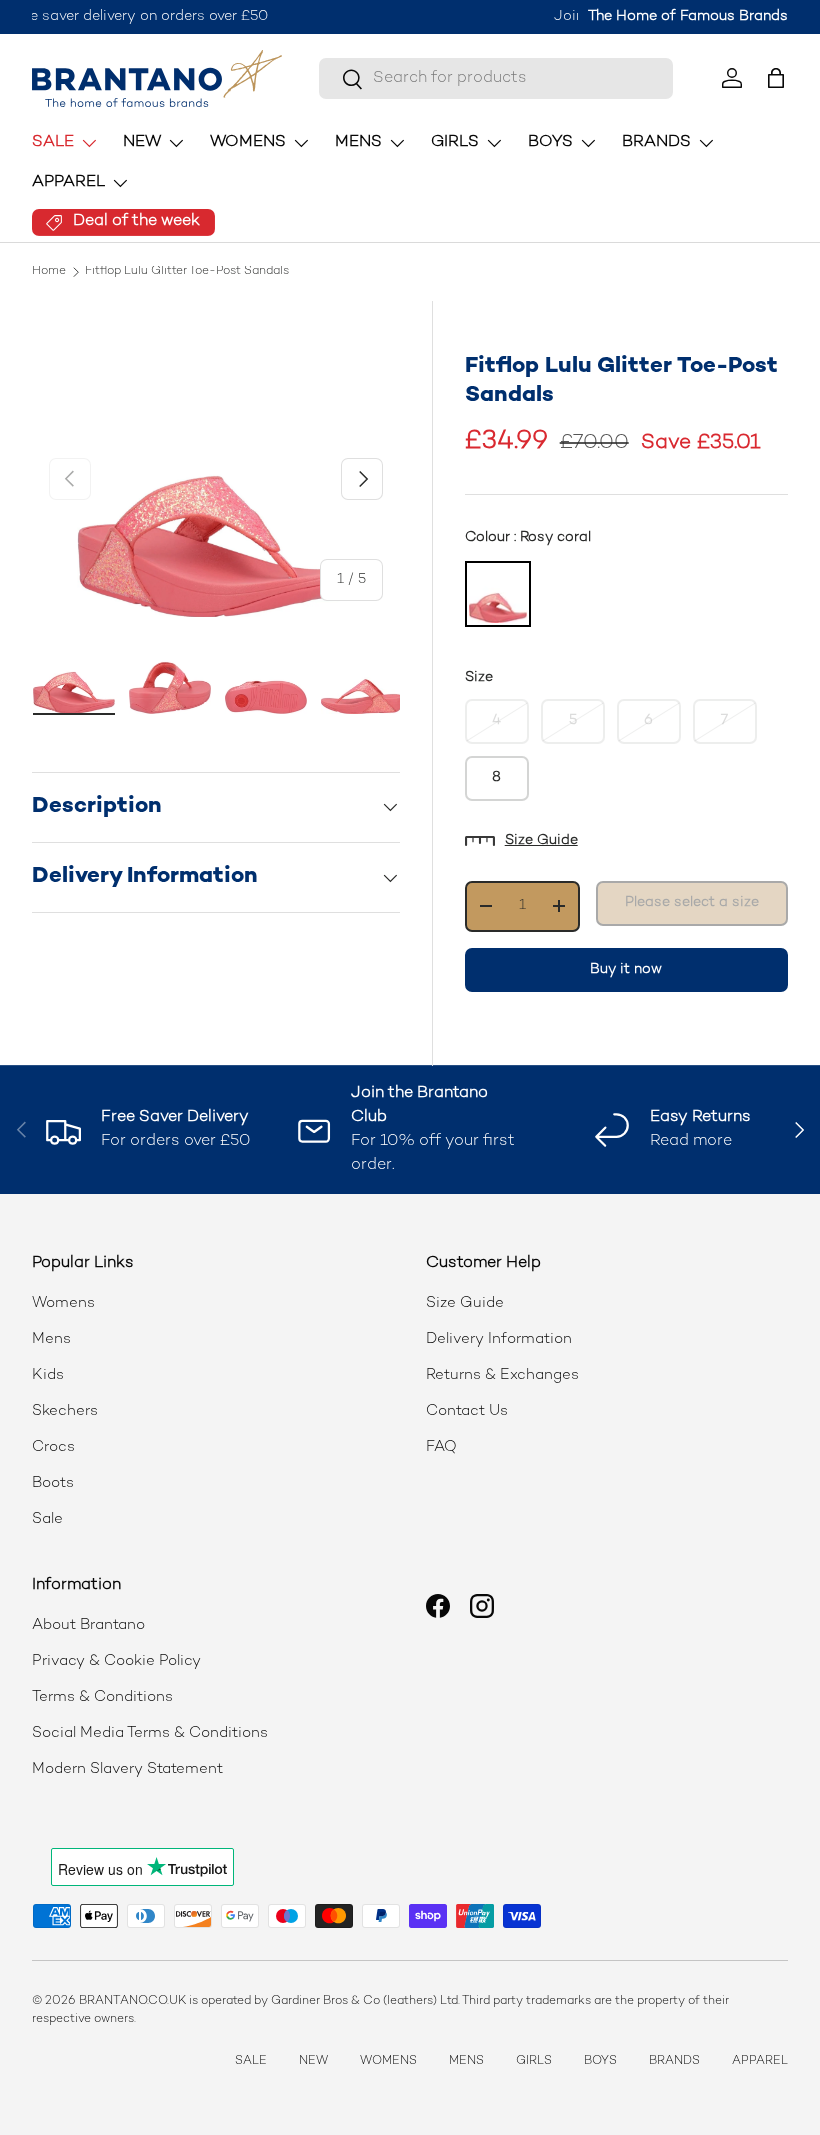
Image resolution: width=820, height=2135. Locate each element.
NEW (313, 2061)
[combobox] (495, 78)
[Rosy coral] (498, 594)
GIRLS (534, 2061)
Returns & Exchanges (502, 1375)
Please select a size (692, 902)
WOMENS (388, 2061)
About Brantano (88, 1625)
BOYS (600, 2061)
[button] (776, 78)
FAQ (441, 1447)
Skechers (65, 1411)
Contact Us (467, 1411)
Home (49, 272)
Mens (51, 1339)
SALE (251, 2061)
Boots (53, 1483)
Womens (63, 1303)
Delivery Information (499, 1339)
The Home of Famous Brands (688, 16)
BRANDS (674, 2061)
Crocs (53, 1447)
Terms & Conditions (102, 1697)
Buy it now (626, 969)
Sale (47, 1519)
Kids (48, 1375)
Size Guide (541, 840)
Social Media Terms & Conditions (150, 1733)
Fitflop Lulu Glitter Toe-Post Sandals (187, 272)
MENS (466, 2061)
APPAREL (760, 2061)
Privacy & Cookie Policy (116, 1661)
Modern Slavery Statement (127, 1769)
